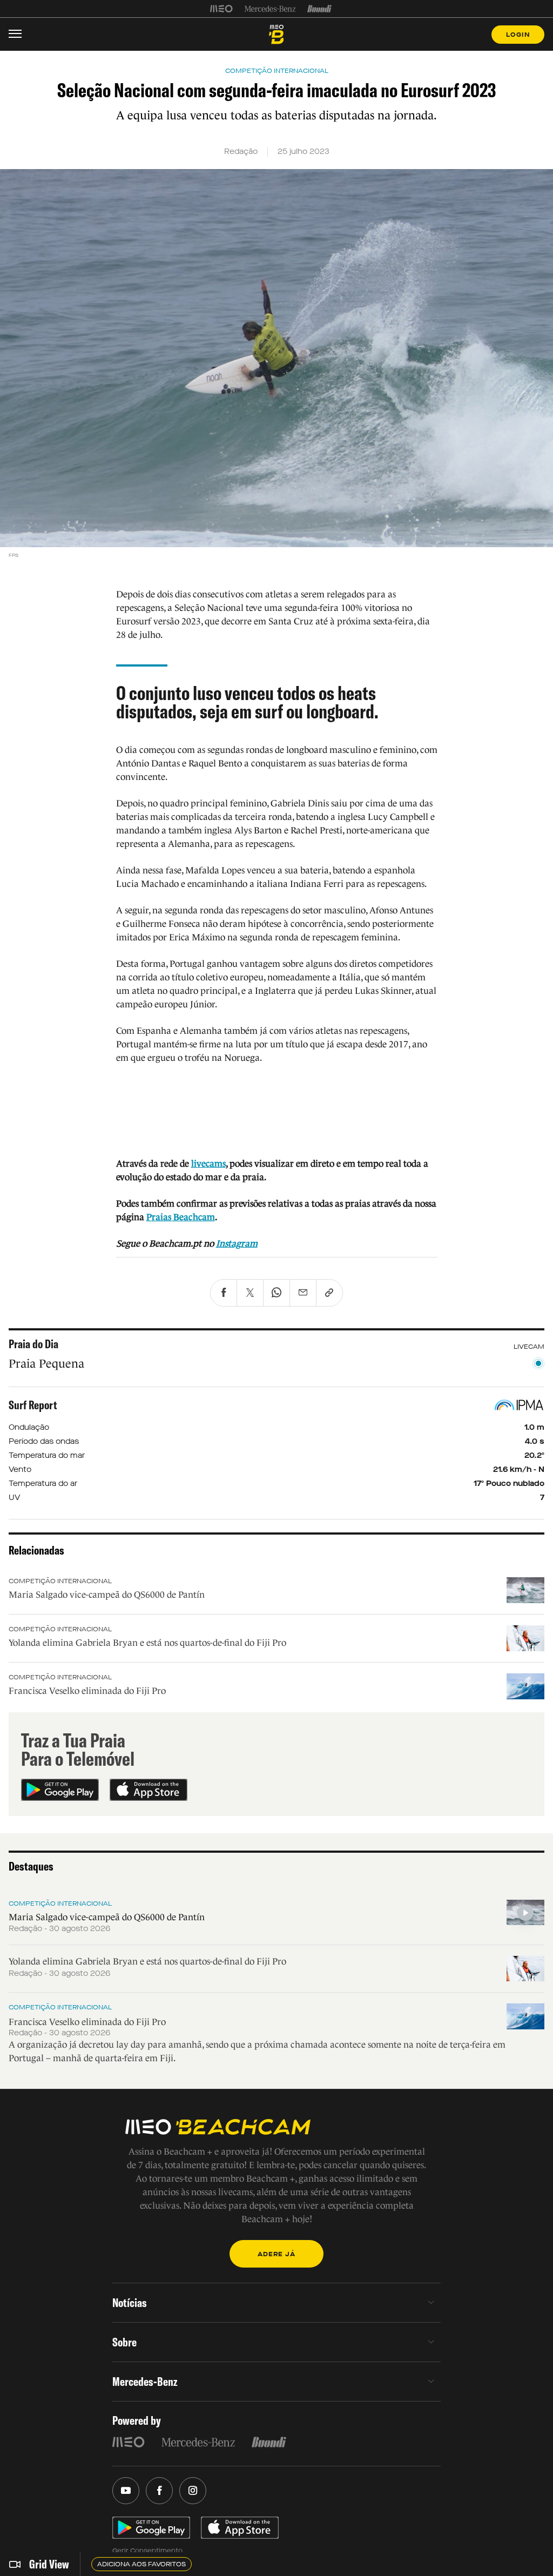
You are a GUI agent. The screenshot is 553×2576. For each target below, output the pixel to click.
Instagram (237, 1244)
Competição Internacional (60, 1581)
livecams (208, 1164)
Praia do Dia (33, 1344)
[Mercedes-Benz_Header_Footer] (270, 9)
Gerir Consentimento (147, 2551)
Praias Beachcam (181, 1217)
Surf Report (33, 1405)
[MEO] (221, 9)
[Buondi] (319, 9)
